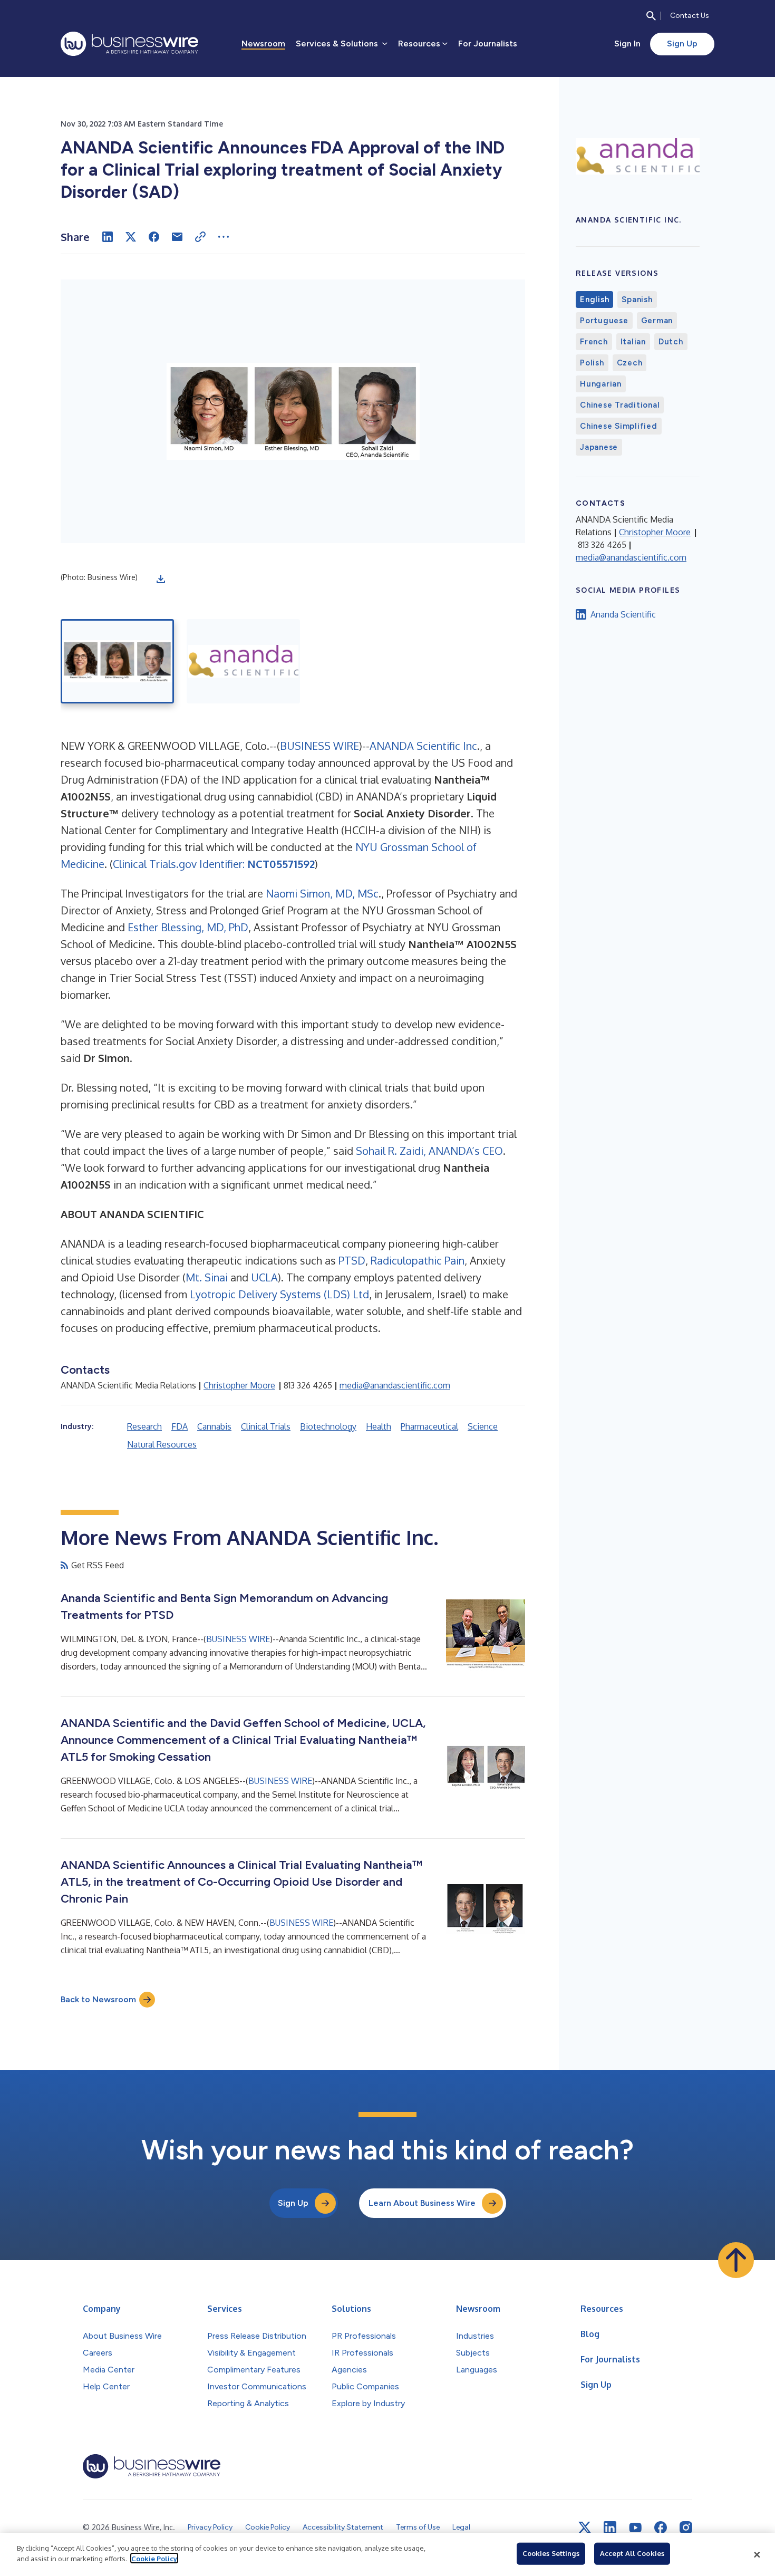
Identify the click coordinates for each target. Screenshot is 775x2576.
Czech (630, 363)
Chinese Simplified (619, 426)
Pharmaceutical (429, 1426)
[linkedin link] (610, 2527)
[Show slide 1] (117, 661)
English (594, 300)
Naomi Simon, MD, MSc (322, 893)
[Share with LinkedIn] (108, 237)
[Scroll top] (736, 2260)
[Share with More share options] (224, 237)
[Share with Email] (177, 237)
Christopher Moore (239, 1385)
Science (483, 1426)
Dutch (671, 342)
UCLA (264, 1277)
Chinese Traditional (620, 405)
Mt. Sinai (207, 1277)
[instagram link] (686, 2527)
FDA (180, 1426)
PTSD (352, 1260)
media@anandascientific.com (395, 1385)
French (594, 342)
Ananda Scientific (623, 614)
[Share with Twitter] (131, 237)
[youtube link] (635, 2528)
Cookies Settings (551, 2553)
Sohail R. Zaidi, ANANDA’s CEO (429, 1151)
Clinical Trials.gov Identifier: (214, 864)
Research (144, 1426)
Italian (633, 342)
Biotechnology (328, 1426)
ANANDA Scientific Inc (423, 746)
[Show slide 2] (243, 661)
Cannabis (214, 1426)
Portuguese (604, 321)
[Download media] (161, 579)
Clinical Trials (266, 1426)
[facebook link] (661, 2527)
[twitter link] (585, 2527)
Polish (592, 363)
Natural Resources (162, 1444)
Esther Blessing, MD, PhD (188, 927)
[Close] (757, 2554)
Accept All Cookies (632, 2553)
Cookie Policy (154, 2558)
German (657, 321)
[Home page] (129, 44)
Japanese (599, 447)
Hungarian (601, 384)
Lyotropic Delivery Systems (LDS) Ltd (279, 1294)
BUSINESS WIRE (319, 746)
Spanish (637, 300)
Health (379, 1426)
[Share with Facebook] (154, 237)
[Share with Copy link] (200, 237)
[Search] (651, 16)
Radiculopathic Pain (418, 1260)
